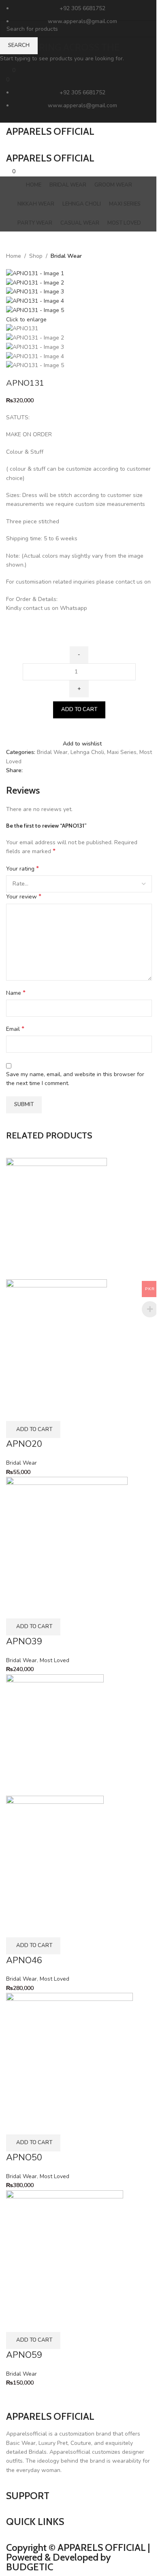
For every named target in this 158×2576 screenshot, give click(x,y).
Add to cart (79, 709)
